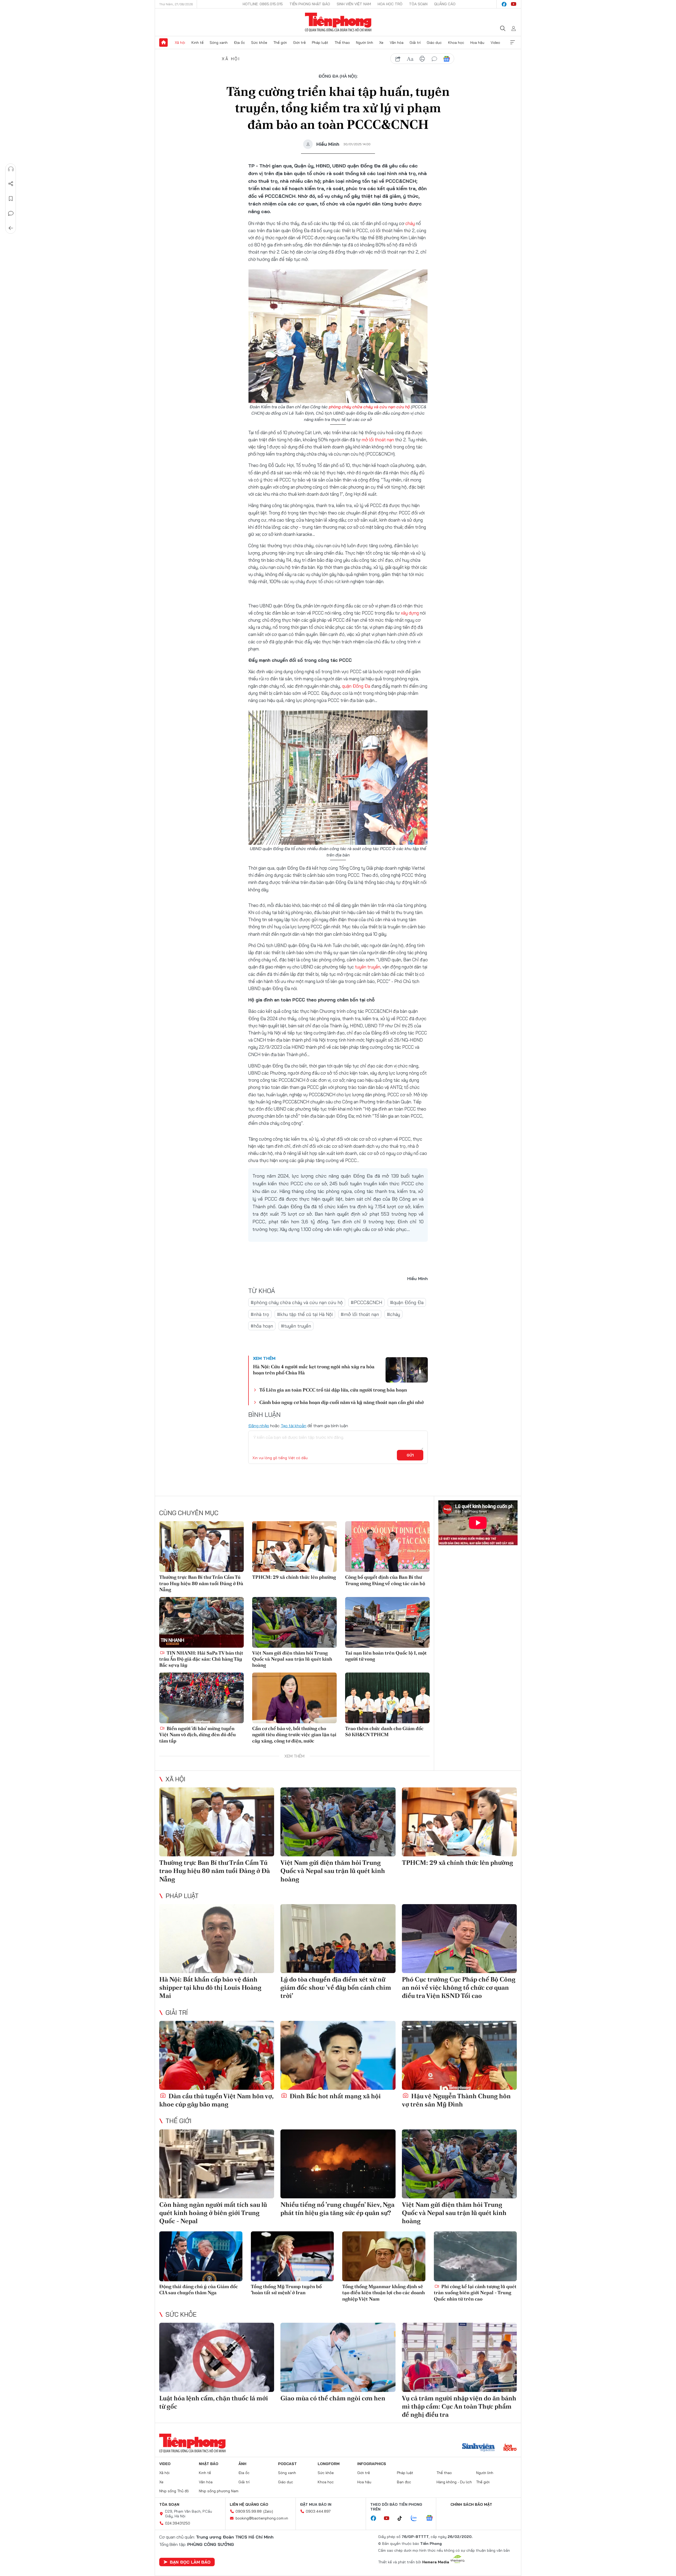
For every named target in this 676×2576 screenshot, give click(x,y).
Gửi (410, 1455)
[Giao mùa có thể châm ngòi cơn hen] (338, 2357)
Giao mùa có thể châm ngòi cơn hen (333, 2398)
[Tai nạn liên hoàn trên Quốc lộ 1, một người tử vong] (387, 1622)
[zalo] (417, 2518)
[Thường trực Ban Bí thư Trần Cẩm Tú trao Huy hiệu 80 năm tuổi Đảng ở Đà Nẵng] (201, 1547)
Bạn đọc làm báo (190, 2562)
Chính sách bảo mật (471, 2504)
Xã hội (180, 43)
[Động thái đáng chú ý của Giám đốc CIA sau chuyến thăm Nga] (201, 2256)
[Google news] (432, 2518)
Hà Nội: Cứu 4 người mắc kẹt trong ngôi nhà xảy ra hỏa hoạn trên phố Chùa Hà (314, 1370)
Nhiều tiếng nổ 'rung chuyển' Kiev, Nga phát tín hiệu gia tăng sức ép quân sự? (337, 2209)
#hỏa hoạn (262, 1326)
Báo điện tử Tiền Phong (338, 22)
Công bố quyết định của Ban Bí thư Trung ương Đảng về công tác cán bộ (385, 1580)
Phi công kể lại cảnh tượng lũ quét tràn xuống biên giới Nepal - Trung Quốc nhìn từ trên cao (475, 2293)
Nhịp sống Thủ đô (174, 2491)
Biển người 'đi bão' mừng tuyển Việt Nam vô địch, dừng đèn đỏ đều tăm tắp (198, 1735)
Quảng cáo (445, 4)
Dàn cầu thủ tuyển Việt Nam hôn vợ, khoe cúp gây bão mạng (216, 2100)
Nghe (11, 169)
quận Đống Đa (356, 686)
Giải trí (415, 43)
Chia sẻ (11, 184)
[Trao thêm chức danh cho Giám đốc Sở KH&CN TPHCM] (387, 1698)
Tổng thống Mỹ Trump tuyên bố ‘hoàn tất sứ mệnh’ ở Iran (286, 2289)
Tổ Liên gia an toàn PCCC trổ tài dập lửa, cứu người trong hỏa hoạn (333, 1390)
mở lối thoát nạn (378, 440)
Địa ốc (240, 43)
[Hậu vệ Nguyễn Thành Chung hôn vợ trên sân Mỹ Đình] (459, 2055)
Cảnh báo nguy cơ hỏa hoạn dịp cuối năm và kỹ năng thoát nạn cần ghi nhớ (341, 1402)
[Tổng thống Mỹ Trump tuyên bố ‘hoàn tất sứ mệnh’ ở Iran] (292, 2256)
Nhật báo (209, 2464)
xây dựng (410, 613)
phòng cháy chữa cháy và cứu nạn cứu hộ (369, 407)
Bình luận (11, 213)
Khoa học (456, 43)
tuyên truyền (368, 967)
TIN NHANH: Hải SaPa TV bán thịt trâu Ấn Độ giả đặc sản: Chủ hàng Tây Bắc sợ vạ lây (201, 1659)
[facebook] (504, 4)
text (410, 59)
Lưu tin (11, 199)
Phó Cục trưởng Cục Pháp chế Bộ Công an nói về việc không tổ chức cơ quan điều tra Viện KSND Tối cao (459, 1987)
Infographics (372, 2464)
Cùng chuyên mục (189, 1513)
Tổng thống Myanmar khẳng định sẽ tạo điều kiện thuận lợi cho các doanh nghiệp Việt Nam (384, 2293)
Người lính (365, 43)
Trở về (11, 228)
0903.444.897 (318, 2511)
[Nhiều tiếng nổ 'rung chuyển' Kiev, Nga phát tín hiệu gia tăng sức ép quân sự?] (338, 2164)
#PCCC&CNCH (366, 1302)
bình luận (434, 59)
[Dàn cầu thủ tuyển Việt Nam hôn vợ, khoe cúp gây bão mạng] (217, 2055)
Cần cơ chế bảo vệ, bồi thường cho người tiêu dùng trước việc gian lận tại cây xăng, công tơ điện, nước (294, 1735)
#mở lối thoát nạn (360, 1314)
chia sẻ (398, 59)
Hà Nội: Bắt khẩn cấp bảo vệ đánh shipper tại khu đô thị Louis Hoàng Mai (210, 1987)
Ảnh (242, 2464)
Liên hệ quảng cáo (249, 2504)
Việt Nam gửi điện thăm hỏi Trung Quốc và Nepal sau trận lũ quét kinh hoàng (292, 1659)
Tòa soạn (418, 4)
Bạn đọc (404, 2482)
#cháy (393, 1314)
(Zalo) (268, 2511)
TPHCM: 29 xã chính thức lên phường (294, 1577)
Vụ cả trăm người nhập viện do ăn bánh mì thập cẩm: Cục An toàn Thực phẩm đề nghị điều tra (459, 2406)
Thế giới (280, 43)
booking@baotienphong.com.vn (262, 2518)
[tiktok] (402, 2518)
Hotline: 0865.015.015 (263, 4)
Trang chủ (163, 43)
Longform (329, 2464)
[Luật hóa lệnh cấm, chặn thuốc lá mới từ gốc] (217, 2357)
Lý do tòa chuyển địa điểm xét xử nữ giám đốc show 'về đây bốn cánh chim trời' (336, 1987)
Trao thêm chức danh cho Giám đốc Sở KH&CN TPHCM (384, 1731)
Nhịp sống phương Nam (219, 2491)
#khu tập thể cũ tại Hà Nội (305, 1314)
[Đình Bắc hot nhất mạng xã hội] (338, 2055)
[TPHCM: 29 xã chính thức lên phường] (294, 1547)
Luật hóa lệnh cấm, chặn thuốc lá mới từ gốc (214, 2402)
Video (495, 43)
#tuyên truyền (296, 1326)
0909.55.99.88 (249, 2511)
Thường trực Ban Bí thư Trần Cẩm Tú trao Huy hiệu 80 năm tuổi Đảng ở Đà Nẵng (201, 1583)
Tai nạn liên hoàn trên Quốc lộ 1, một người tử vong (386, 1656)
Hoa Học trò (390, 4)
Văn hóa (397, 43)
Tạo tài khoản (294, 1426)
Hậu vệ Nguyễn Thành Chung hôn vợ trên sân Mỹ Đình (456, 2100)
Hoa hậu (477, 43)
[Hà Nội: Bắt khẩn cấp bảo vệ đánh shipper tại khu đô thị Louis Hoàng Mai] (217, 1939)
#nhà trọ (260, 1314)
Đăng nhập (259, 1426)
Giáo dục (434, 43)
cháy (410, 223)
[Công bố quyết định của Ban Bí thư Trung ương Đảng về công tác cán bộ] (387, 1547)
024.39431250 (178, 2523)
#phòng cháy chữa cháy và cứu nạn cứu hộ (297, 1302)
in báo (422, 59)
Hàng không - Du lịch (454, 2482)
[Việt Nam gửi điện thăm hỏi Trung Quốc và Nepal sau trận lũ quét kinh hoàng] (294, 1622)
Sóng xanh (219, 43)
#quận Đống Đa (407, 1302)
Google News (447, 59)
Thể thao (342, 43)
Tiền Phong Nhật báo (310, 4)
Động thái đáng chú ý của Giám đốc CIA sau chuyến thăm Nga (199, 2289)
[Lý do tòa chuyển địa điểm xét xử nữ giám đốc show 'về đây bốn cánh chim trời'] (338, 1939)
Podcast (287, 2464)
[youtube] (514, 4)
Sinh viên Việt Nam (354, 4)
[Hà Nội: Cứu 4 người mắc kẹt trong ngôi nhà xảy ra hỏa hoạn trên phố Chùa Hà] (407, 1370)
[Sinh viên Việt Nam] (478, 2448)
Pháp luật (320, 43)
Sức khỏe (259, 43)
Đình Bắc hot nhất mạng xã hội (335, 2096)
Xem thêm (513, 43)
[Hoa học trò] (510, 2448)
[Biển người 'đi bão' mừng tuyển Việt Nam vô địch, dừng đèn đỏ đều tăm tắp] (201, 1698)
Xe (381, 43)
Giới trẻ (299, 43)
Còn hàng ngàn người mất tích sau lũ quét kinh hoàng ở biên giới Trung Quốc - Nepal (213, 2213)
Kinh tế (198, 43)
